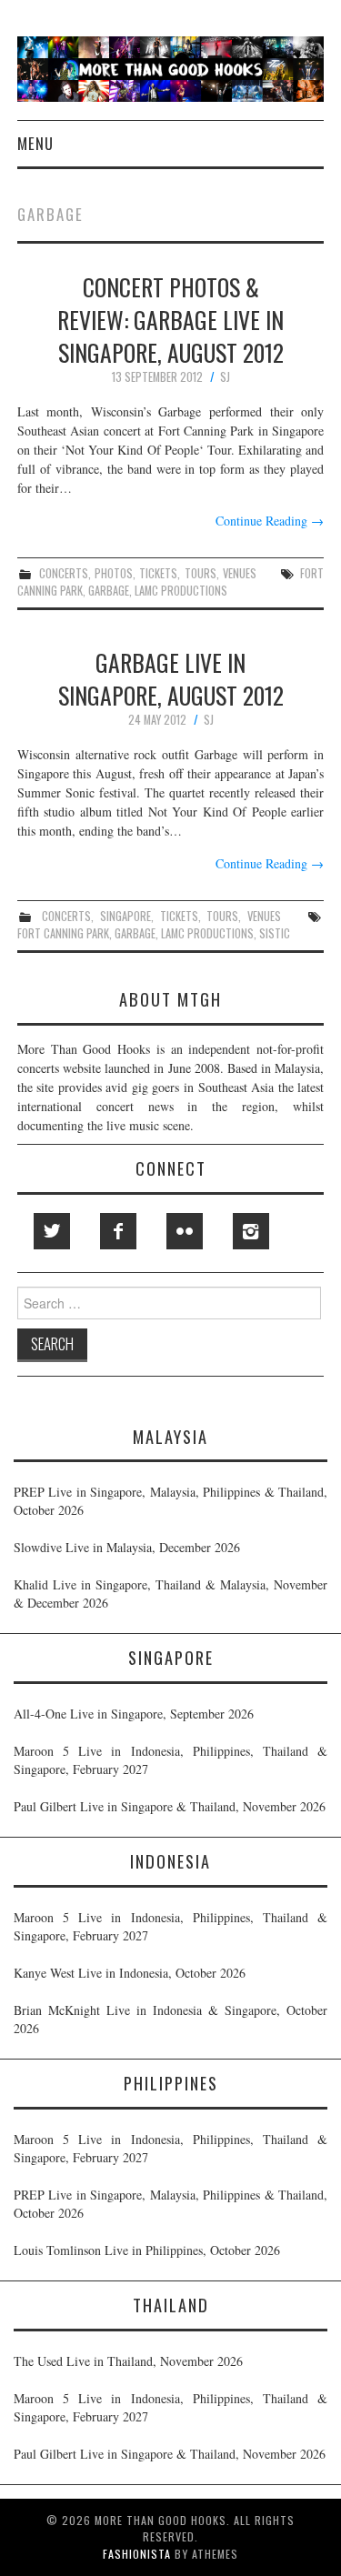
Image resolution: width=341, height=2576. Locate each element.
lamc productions (181, 591)
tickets (158, 573)
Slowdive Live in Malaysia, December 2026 (127, 1547)
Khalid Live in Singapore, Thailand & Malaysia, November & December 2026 (170, 1594)
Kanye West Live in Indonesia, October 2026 (130, 1973)
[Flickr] (185, 1231)
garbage (109, 591)
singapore (125, 916)
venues (240, 573)
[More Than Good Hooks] (170, 67)
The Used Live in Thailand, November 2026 (128, 2361)
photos (114, 573)
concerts (64, 573)
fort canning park (63, 933)
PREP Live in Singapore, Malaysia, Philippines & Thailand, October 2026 (170, 1501)
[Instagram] (251, 1231)
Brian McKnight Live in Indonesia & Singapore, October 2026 (170, 2019)
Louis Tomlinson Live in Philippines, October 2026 (147, 2250)
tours (201, 573)
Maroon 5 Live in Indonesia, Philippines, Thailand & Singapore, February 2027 (170, 1760)
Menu (35, 143)
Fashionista (137, 2554)
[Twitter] (52, 1231)
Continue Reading (270, 521)
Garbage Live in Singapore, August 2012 (171, 678)
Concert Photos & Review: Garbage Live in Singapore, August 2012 (170, 319)
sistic (275, 933)
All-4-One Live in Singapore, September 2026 (134, 1714)
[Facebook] (118, 1231)
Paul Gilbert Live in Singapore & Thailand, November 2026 (170, 1806)
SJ (225, 377)
